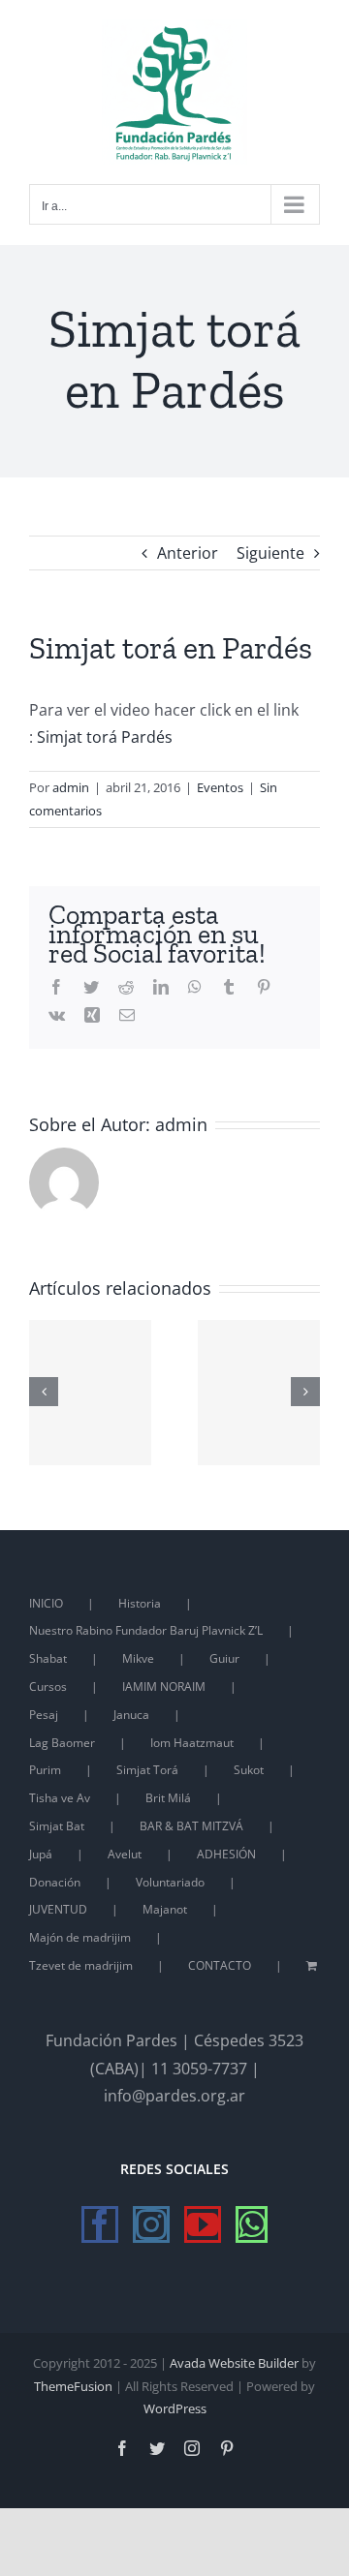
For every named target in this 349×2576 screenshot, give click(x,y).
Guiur (224, 1658)
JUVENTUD (58, 1909)
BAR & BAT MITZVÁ (191, 1826)
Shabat (48, 1658)
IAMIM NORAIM (164, 1687)
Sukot (249, 1770)
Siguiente (270, 553)
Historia (140, 1603)
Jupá (41, 1854)
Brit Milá (168, 1798)
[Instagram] (151, 2224)
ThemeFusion (73, 2386)
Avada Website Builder (234, 2363)
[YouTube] (203, 2224)
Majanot (165, 1909)
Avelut (125, 1854)
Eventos (220, 787)
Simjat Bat (57, 1826)
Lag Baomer (62, 1743)
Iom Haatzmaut (192, 1743)
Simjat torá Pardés (105, 737)
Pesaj (44, 1715)
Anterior (188, 553)
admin (71, 787)
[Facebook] (100, 2224)
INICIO (46, 1603)
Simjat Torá (147, 1770)
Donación (55, 1882)
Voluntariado (170, 1882)
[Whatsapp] (252, 2224)
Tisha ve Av (60, 1798)
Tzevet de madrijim (81, 1965)
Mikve (138, 1658)
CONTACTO (220, 1965)
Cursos (48, 1687)
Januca (131, 1715)
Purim (45, 1770)
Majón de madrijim (80, 1937)
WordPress (175, 2408)
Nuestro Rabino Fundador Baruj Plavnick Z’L (146, 1630)
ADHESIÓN (226, 1854)
